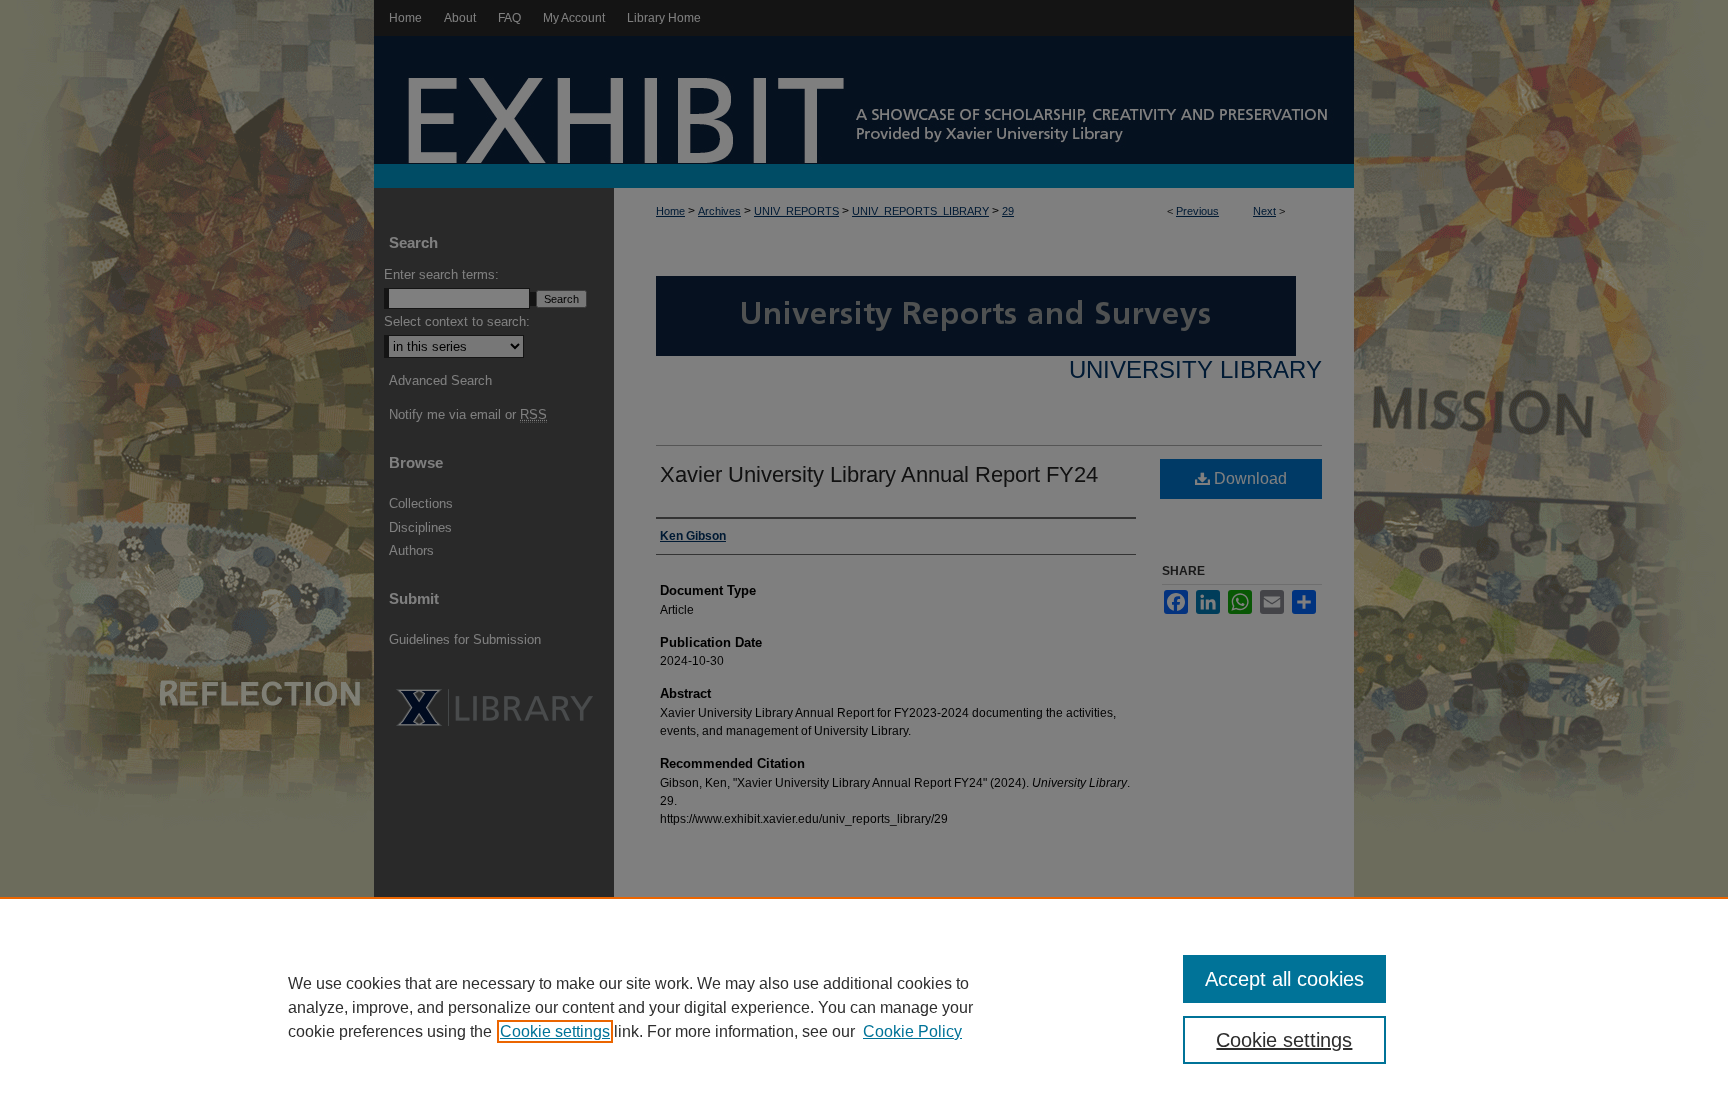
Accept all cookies (1284, 979)
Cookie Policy (912, 1031)
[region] (864, 1007)
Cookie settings (555, 1031)
